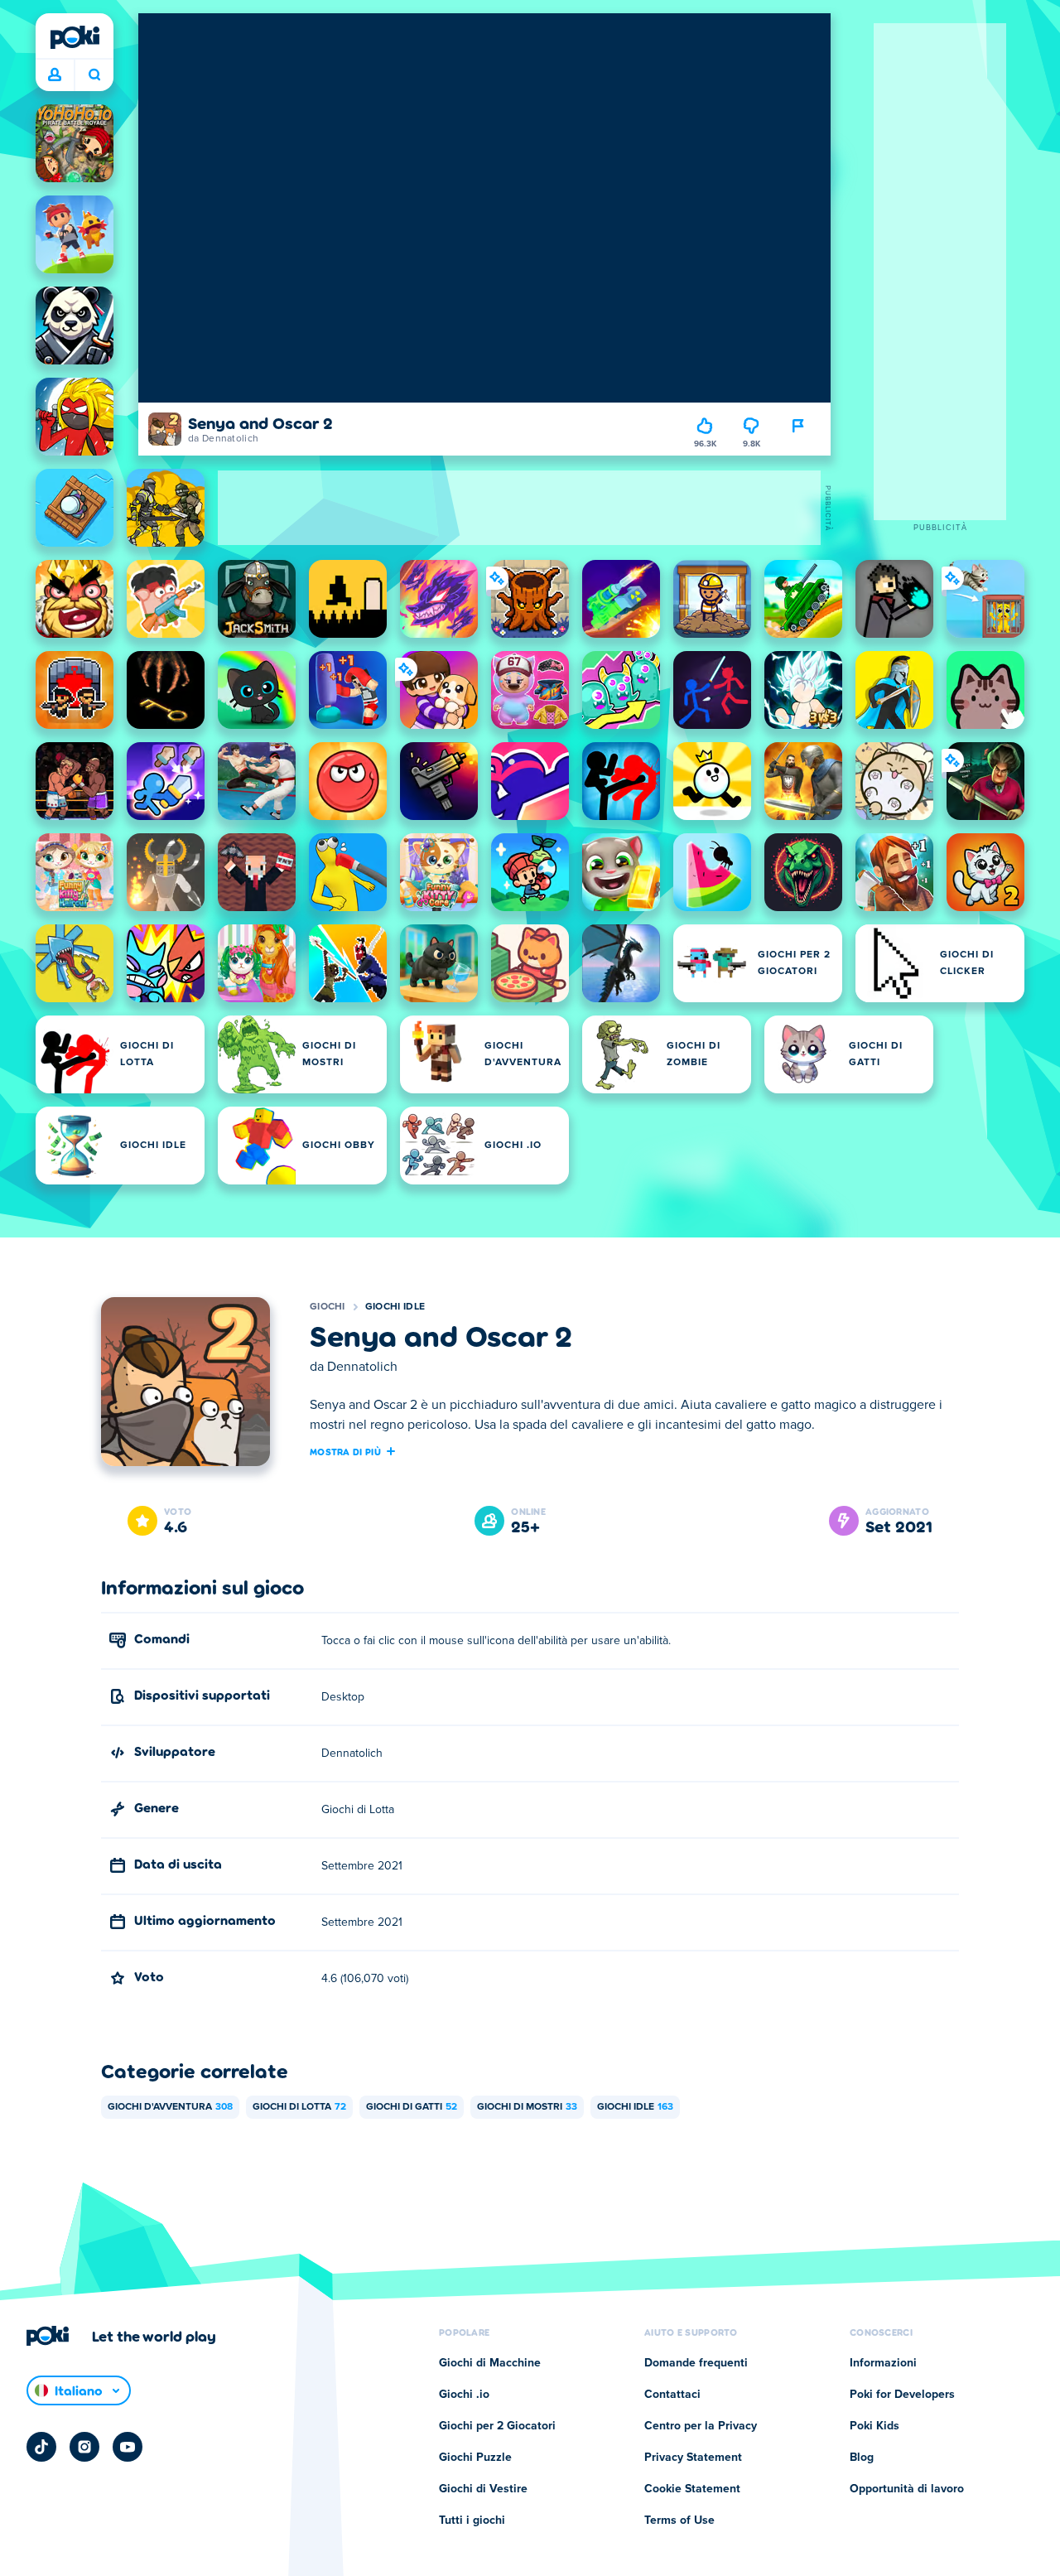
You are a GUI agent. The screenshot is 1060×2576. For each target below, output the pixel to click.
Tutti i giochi (472, 2521)
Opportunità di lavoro (907, 2489)
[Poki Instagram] (84, 2447)
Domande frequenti (696, 2363)
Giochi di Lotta (299, 2107)
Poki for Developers (902, 2395)
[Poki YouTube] (128, 2447)
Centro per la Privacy (701, 2426)
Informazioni (883, 2363)
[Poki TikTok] (41, 2447)
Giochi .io (464, 2395)
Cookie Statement (692, 2489)
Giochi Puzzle (475, 2458)
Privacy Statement (693, 2458)
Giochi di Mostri (527, 2107)
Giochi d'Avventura (170, 2107)
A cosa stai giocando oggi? (94, 75)
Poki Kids (874, 2426)
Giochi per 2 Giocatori (497, 2426)
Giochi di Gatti (412, 2107)
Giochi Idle (395, 1307)
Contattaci (672, 2395)
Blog (862, 2458)
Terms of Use (679, 2521)
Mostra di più (345, 1451)
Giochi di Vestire (483, 2489)
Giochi (328, 1307)
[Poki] (75, 37)
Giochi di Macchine (490, 2363)
